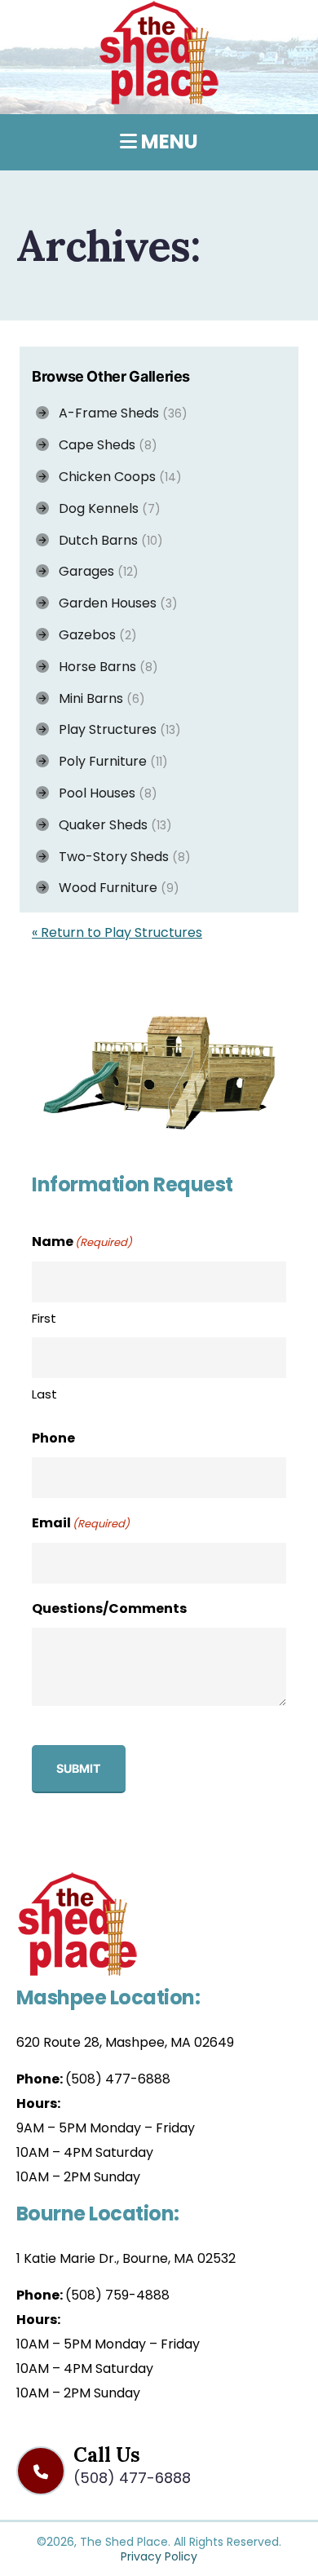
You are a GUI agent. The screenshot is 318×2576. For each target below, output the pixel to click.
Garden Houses (113, 603)
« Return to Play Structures (117, 932)
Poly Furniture (108, 761)
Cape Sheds (103, 445)
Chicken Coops (115, 477)
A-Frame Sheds (118, 413)
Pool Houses (103, 793)
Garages (94, 571)
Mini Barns (97, 698)
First (44, 1318)
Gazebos (93, 635)
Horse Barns (104, 667)
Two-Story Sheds (120, 857)
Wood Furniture (114, 888)
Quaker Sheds (110, 825)
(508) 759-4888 (117, 2295)
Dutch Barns (106, 540)
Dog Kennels (105, 508)
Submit (79, 1768)
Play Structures (115, 729)
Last (44, 1394)
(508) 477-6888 (118, 2079)
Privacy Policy (159, 2556)
